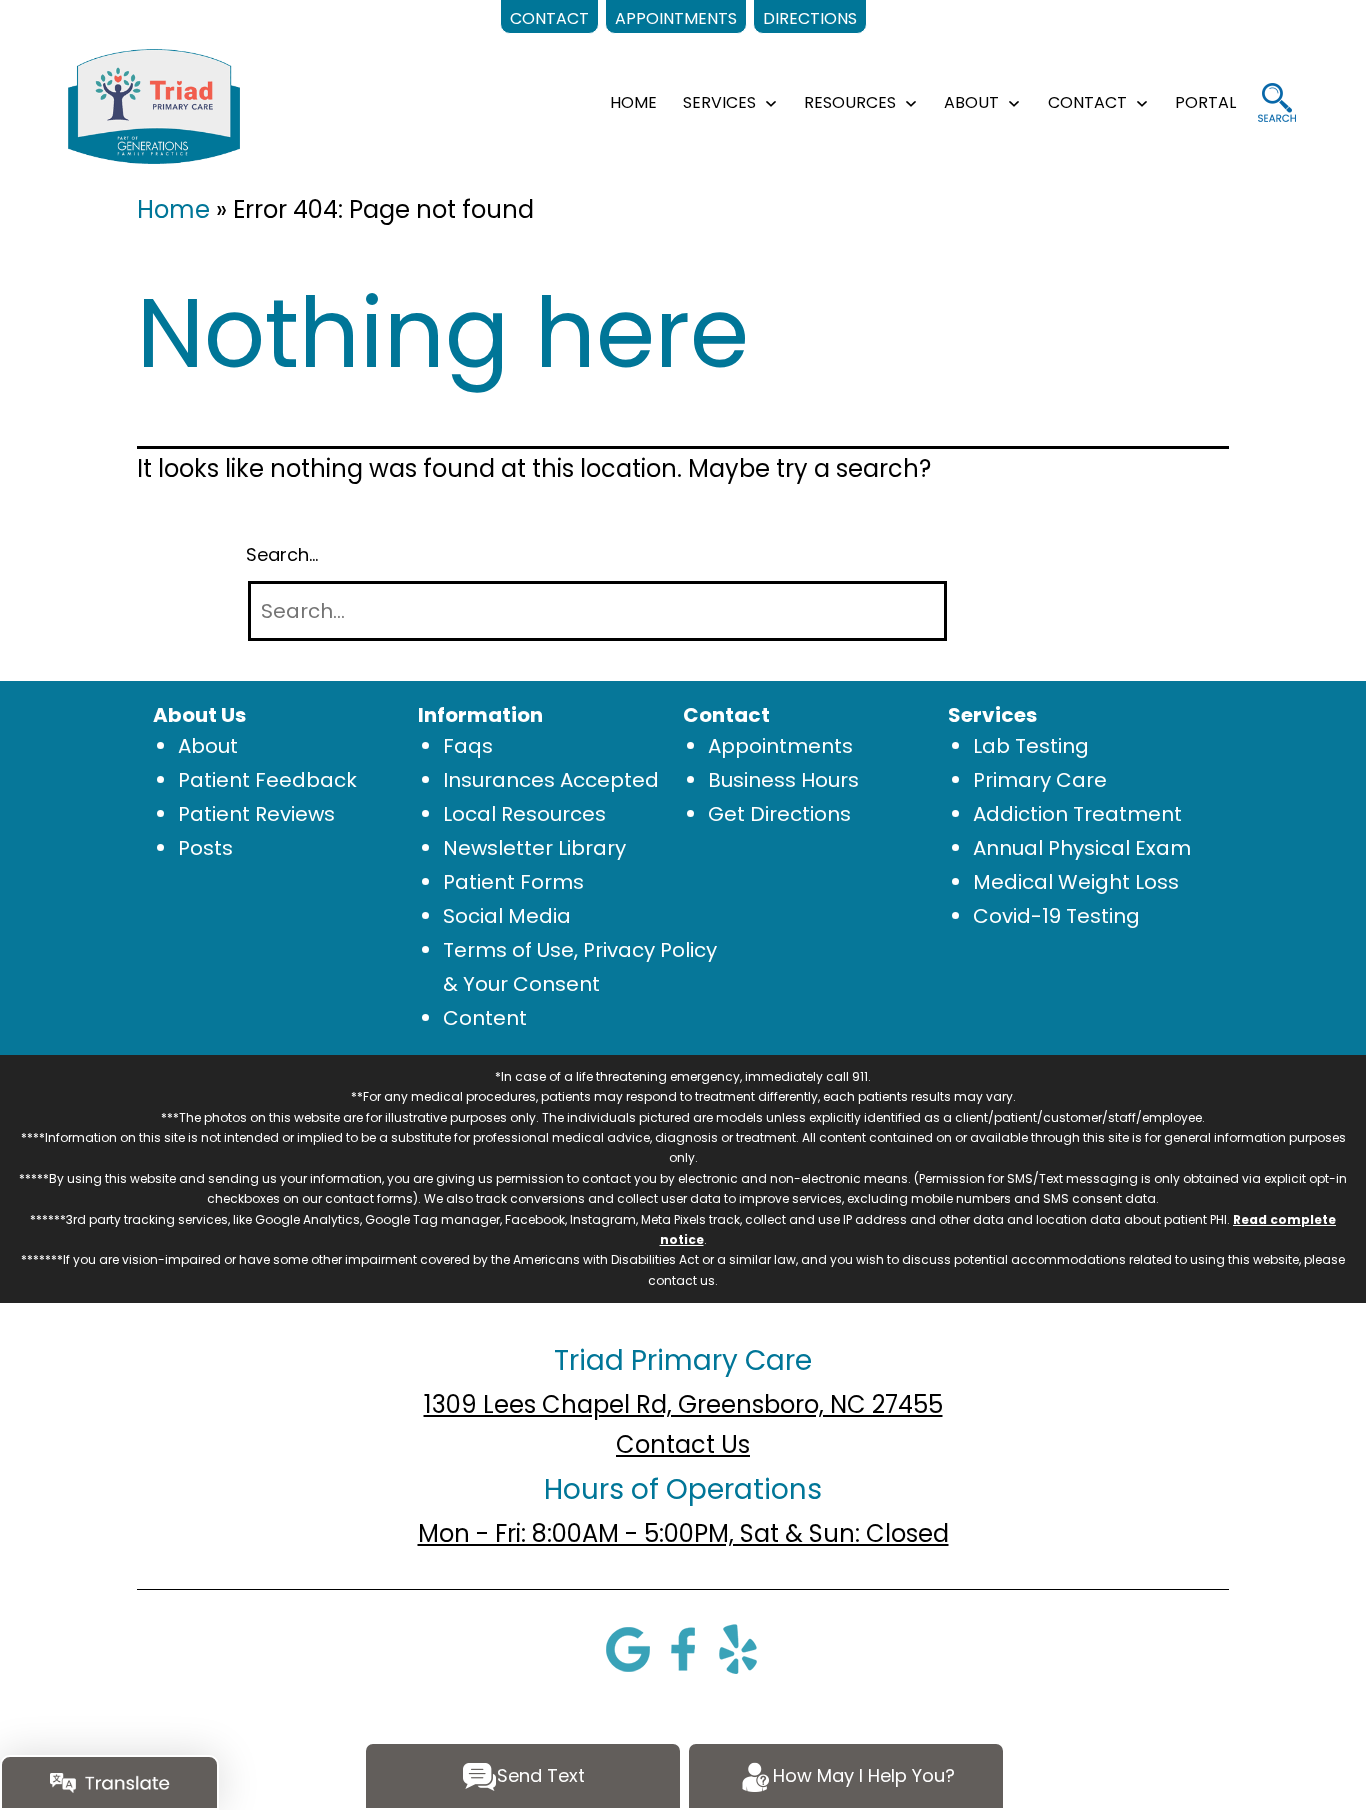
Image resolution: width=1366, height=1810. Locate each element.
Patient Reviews (256, 814)
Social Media (507, 916)
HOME (633, 102)
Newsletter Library (534, 848)
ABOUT (971, 102)
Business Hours (783, 780)
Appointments (780, 746)
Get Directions (779, 814)
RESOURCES (850, 102)
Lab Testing (1031, 746)
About (208, 746)
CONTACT (1087, 102)
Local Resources (524, 814)
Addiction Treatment (1077, 814)
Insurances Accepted (551, 780)
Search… (282, 554)
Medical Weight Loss (1076, 882)
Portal (1205, 102)
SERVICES (719, 102)
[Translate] (109, 1782)
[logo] (153, 105)
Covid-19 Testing (1056, 916)
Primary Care (1040, 780)
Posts (205, 848)
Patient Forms (513, 882)
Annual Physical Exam (1082, 848)
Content (485, 1018)
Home (173, 209)
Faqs (468, 746)
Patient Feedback (267, 780)
